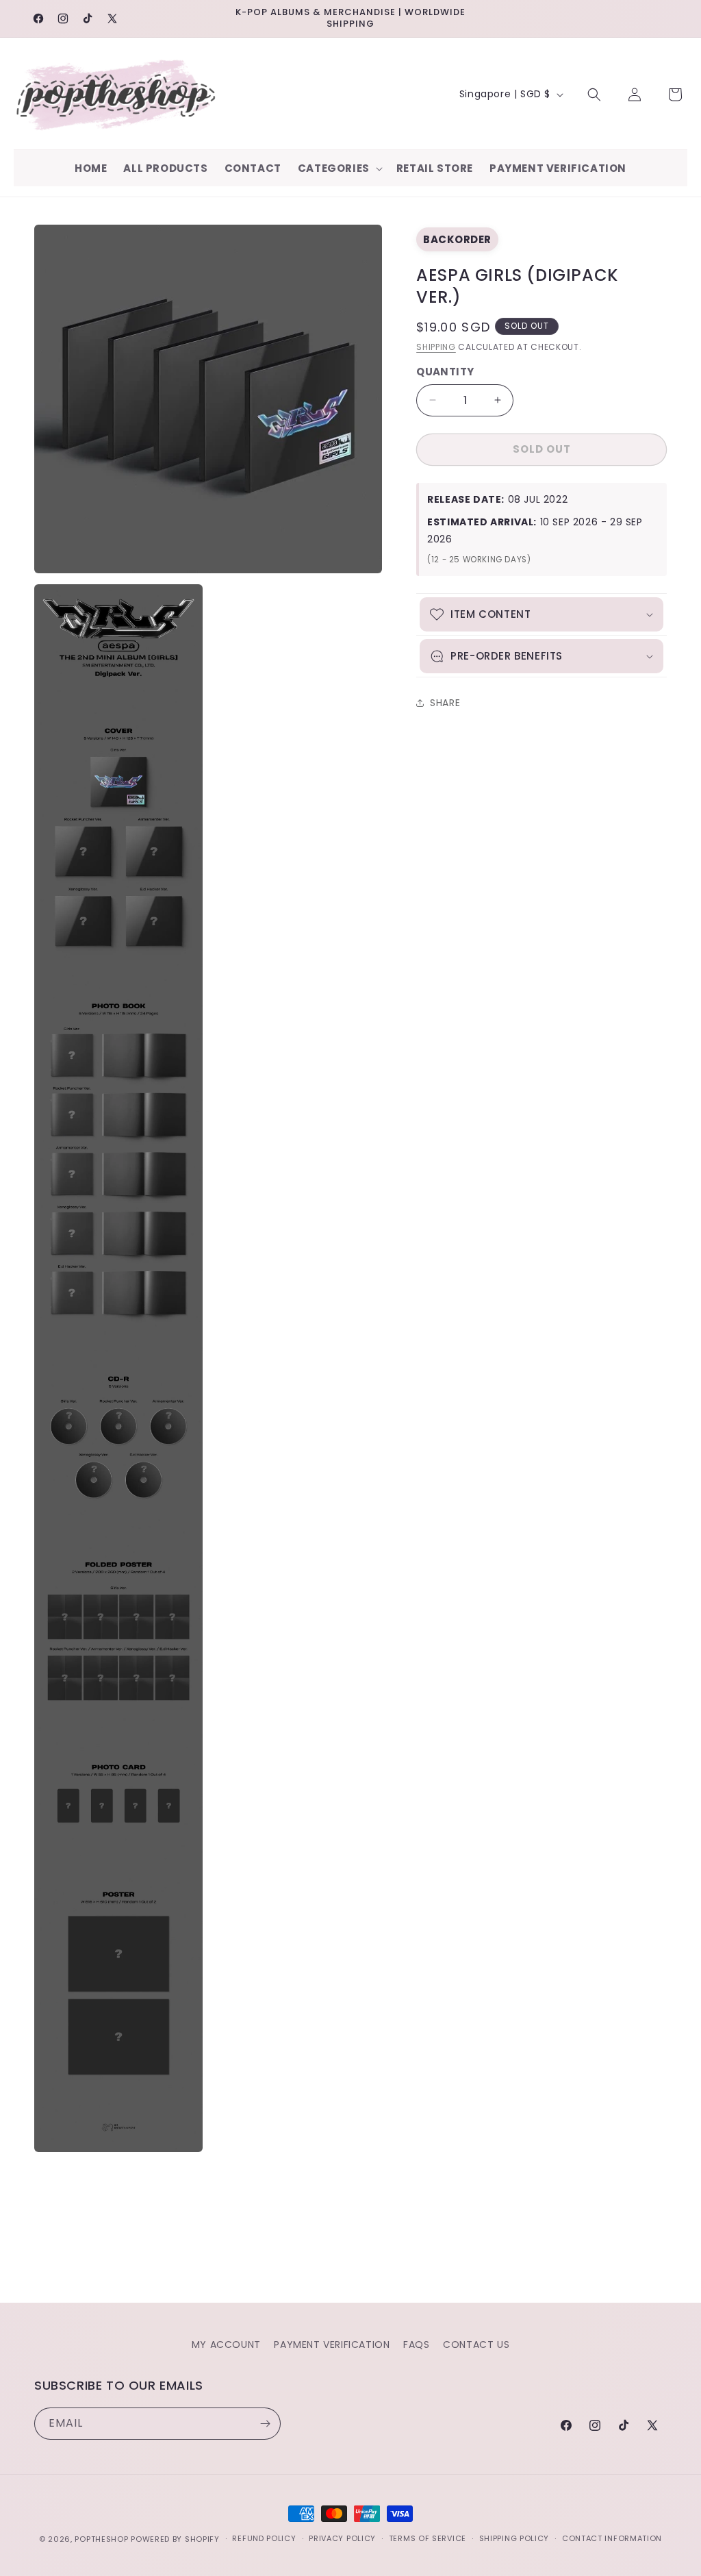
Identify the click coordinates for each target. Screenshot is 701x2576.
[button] (339, 168)
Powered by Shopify (175, 2539)
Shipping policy (514, 2538)
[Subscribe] (265, 2424)
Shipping (436, 347)
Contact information (612, 2538)
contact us (476, 2344)
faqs (416, 2344)
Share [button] (445, 703)
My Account (226, 2344)
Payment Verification (332, 2344)
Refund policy (264, 2538)
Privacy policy (342, 2538)
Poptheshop (101, 2539)
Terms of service (428, 2538)
